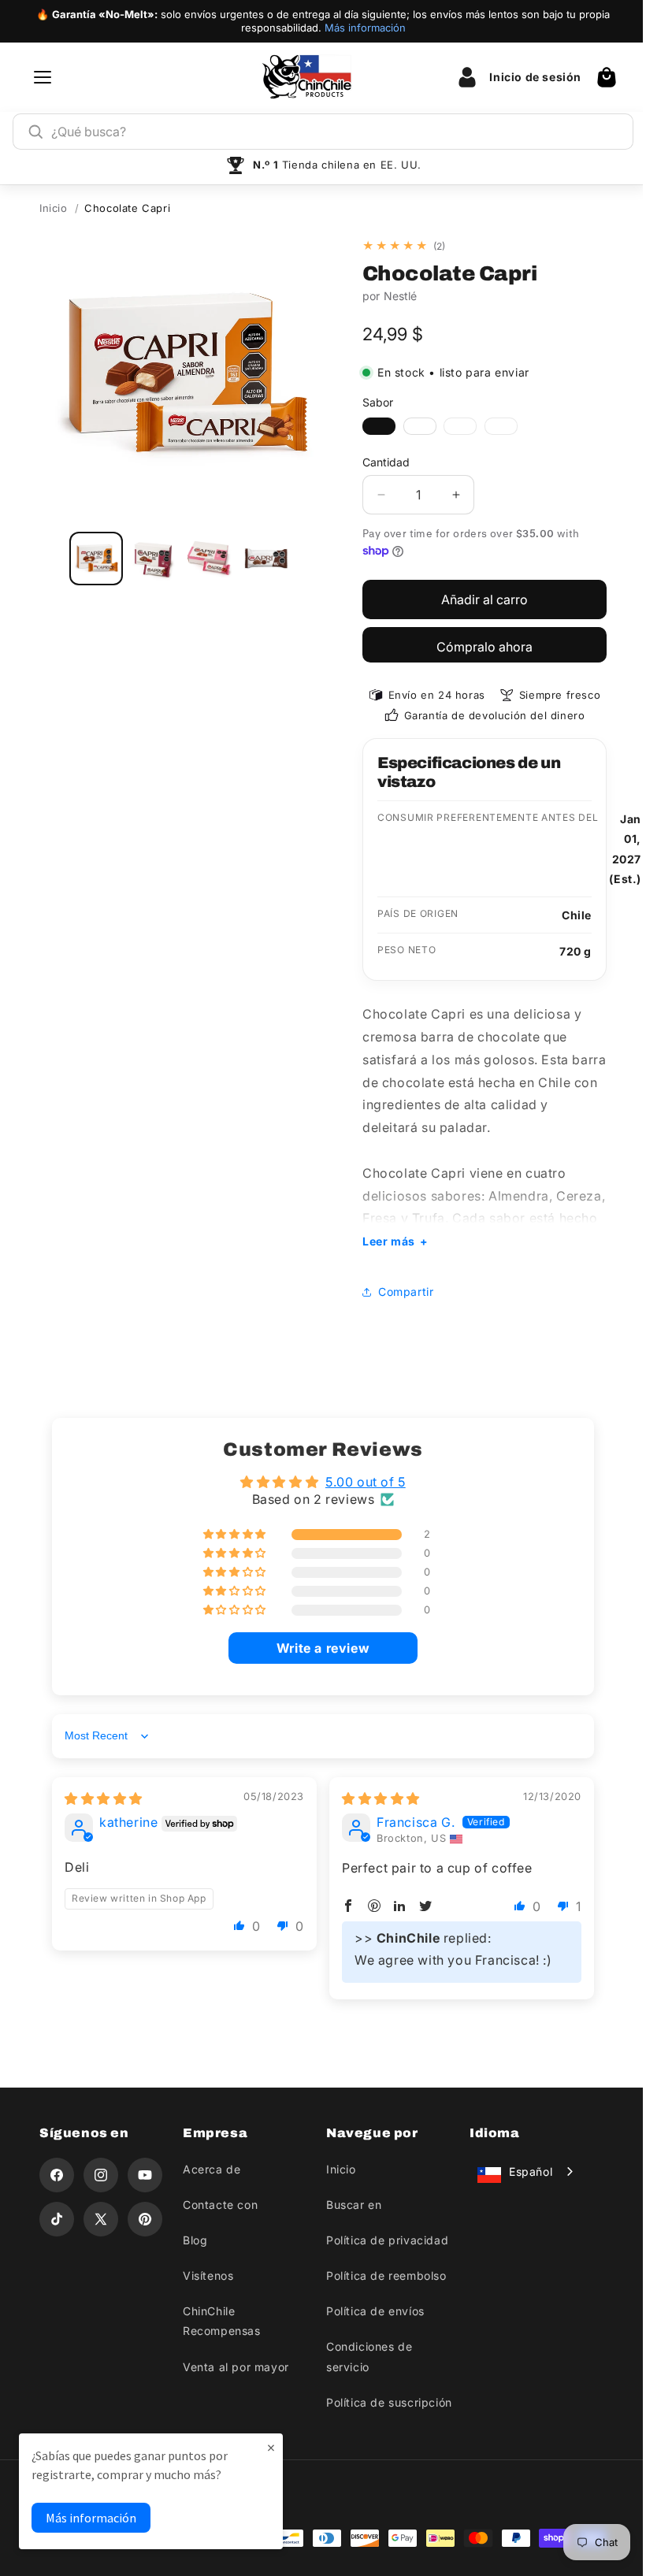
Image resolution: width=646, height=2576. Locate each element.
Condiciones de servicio (364, 2356)
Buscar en (348, 2205)
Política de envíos (370, 2311)
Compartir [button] (400, 1292)
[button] (607, 77)
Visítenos (205, 2275)
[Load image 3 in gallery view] (210, 559)
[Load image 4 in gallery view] (266, 559)
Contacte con (217, 2205)
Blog (192, 2240)
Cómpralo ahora (484, 647)
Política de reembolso (381, 2275)
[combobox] (335, 132)
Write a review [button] (317, 1648)
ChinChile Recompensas (219, 2321)
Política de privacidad (382, 2240)
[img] (104, 1798)
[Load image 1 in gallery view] (96, 559)
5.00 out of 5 (359, 1482)
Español (522, 2171)
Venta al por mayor (233, 2367)
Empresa (212, 2133)
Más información (365, 28)
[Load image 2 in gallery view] (153, 559)
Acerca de (208, 2169)
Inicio (54, 208)
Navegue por (367, 2133)
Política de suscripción (384, 2402)
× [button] (271, 2447)
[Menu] (43, 77)
